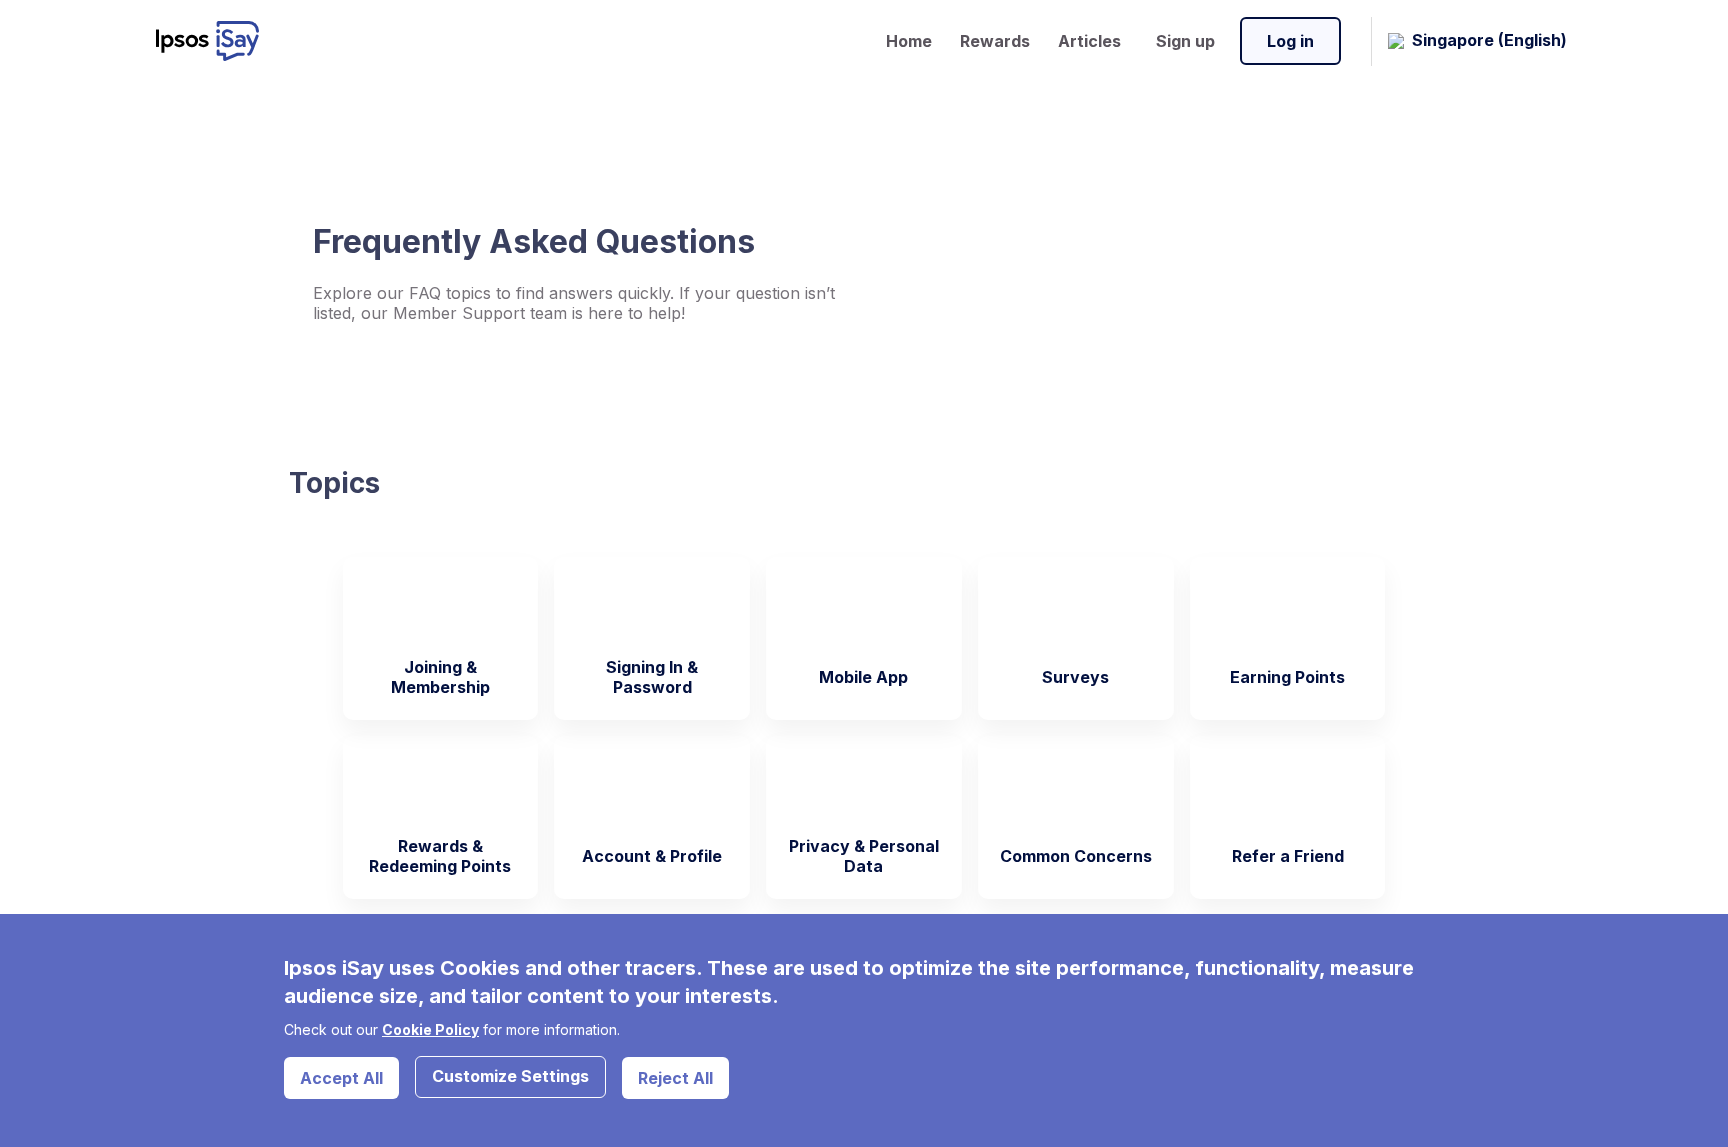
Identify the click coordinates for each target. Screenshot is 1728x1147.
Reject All (675, 1078)
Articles (1089, 41)
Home (909, 41)
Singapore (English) (1489, 39)
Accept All (341, 1078)
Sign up (1185, 41)
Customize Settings (510, 1076)
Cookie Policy (430, 1029)
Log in (1290, 41)
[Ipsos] (215, 41)
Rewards (995, 41)
